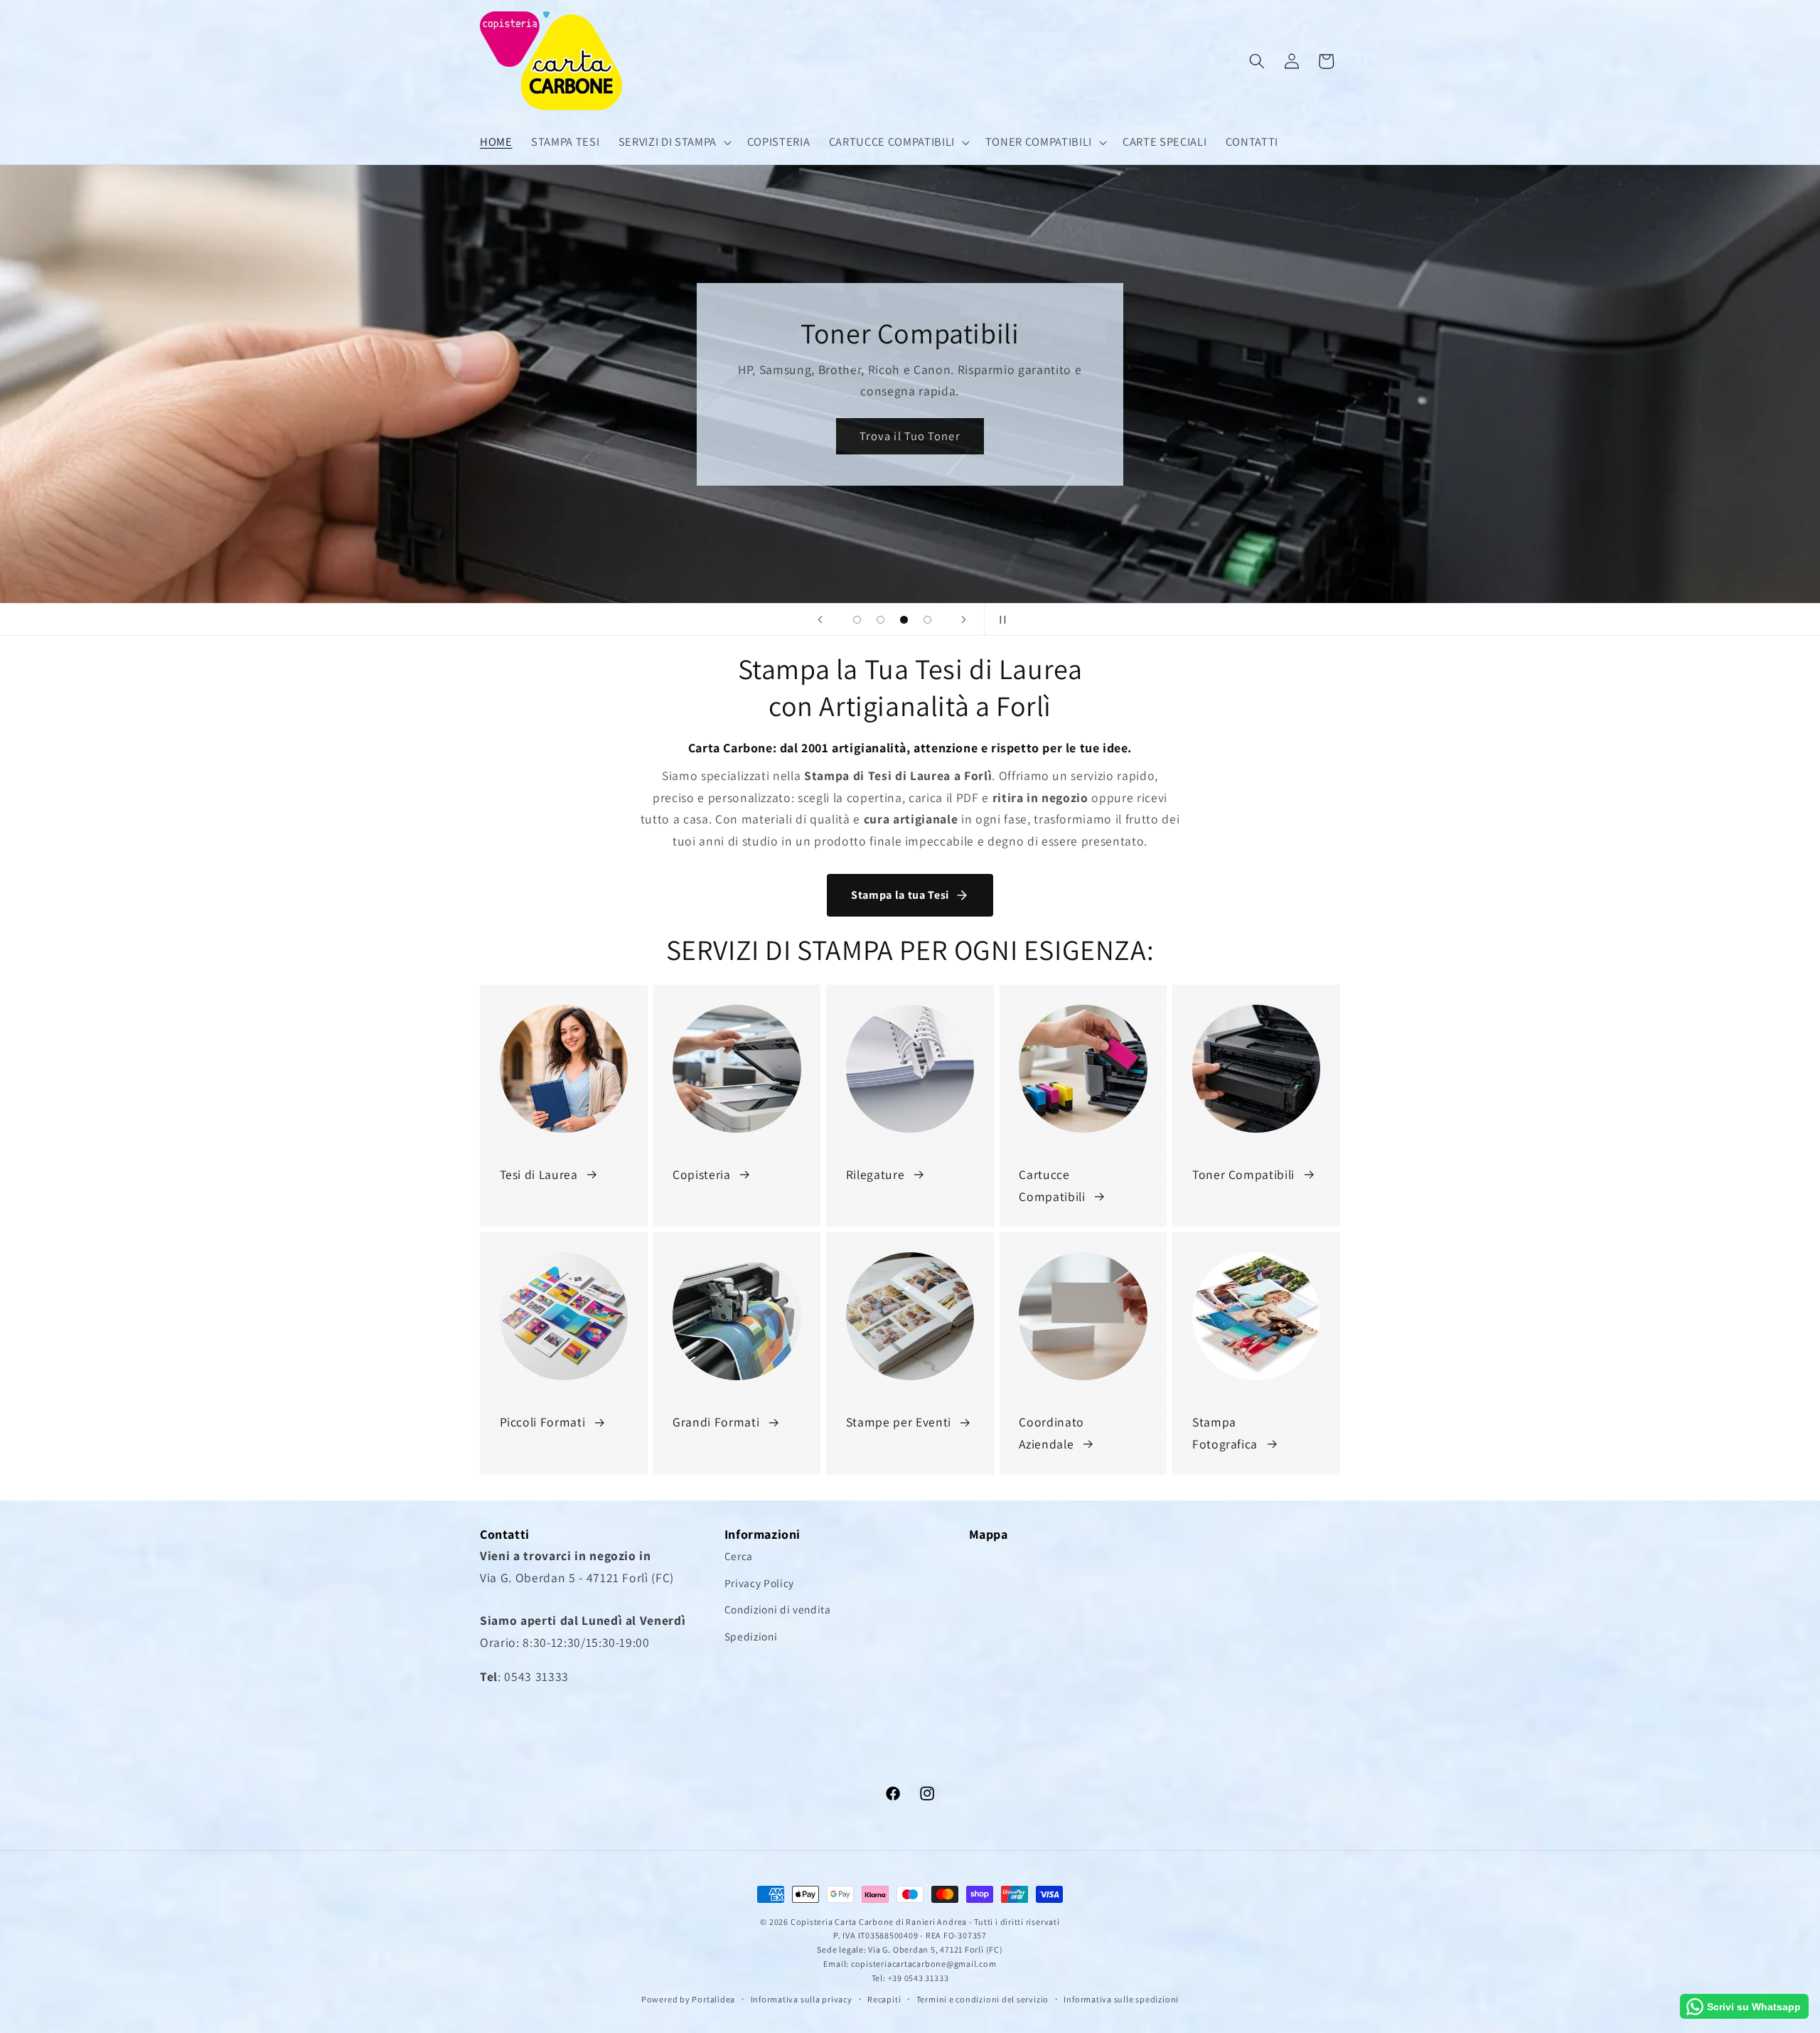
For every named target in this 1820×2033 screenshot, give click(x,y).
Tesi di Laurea (539, 1174)
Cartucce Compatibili (1052, 1185)
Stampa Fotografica (1225, 1432)
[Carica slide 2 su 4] (880, 620)
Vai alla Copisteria (910, 436)
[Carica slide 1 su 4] (857, 620)
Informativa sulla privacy (802, 1999)
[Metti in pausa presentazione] (1000, 619)
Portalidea (713, 1999)
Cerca (739, 1556)
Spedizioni (751, 1636)
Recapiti (884, 1999)
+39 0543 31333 (919, 1978)
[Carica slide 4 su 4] (927, 620)
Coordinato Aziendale (1051, 1432)
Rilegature (876, 1174)
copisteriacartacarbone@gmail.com (924, 1964)
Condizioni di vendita (778, 1609)
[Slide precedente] (820, 619)
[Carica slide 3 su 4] (904, 620)
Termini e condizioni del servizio (983, 1999)
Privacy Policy (759, 1583)
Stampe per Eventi (899, 1422)
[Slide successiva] (964, 619)
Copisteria (702, 1174)
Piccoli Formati (543, 1422)
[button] (673, 142)
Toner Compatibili (1243, 1174)
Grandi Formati (716, 1422)
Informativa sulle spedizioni (1121, 1999)
